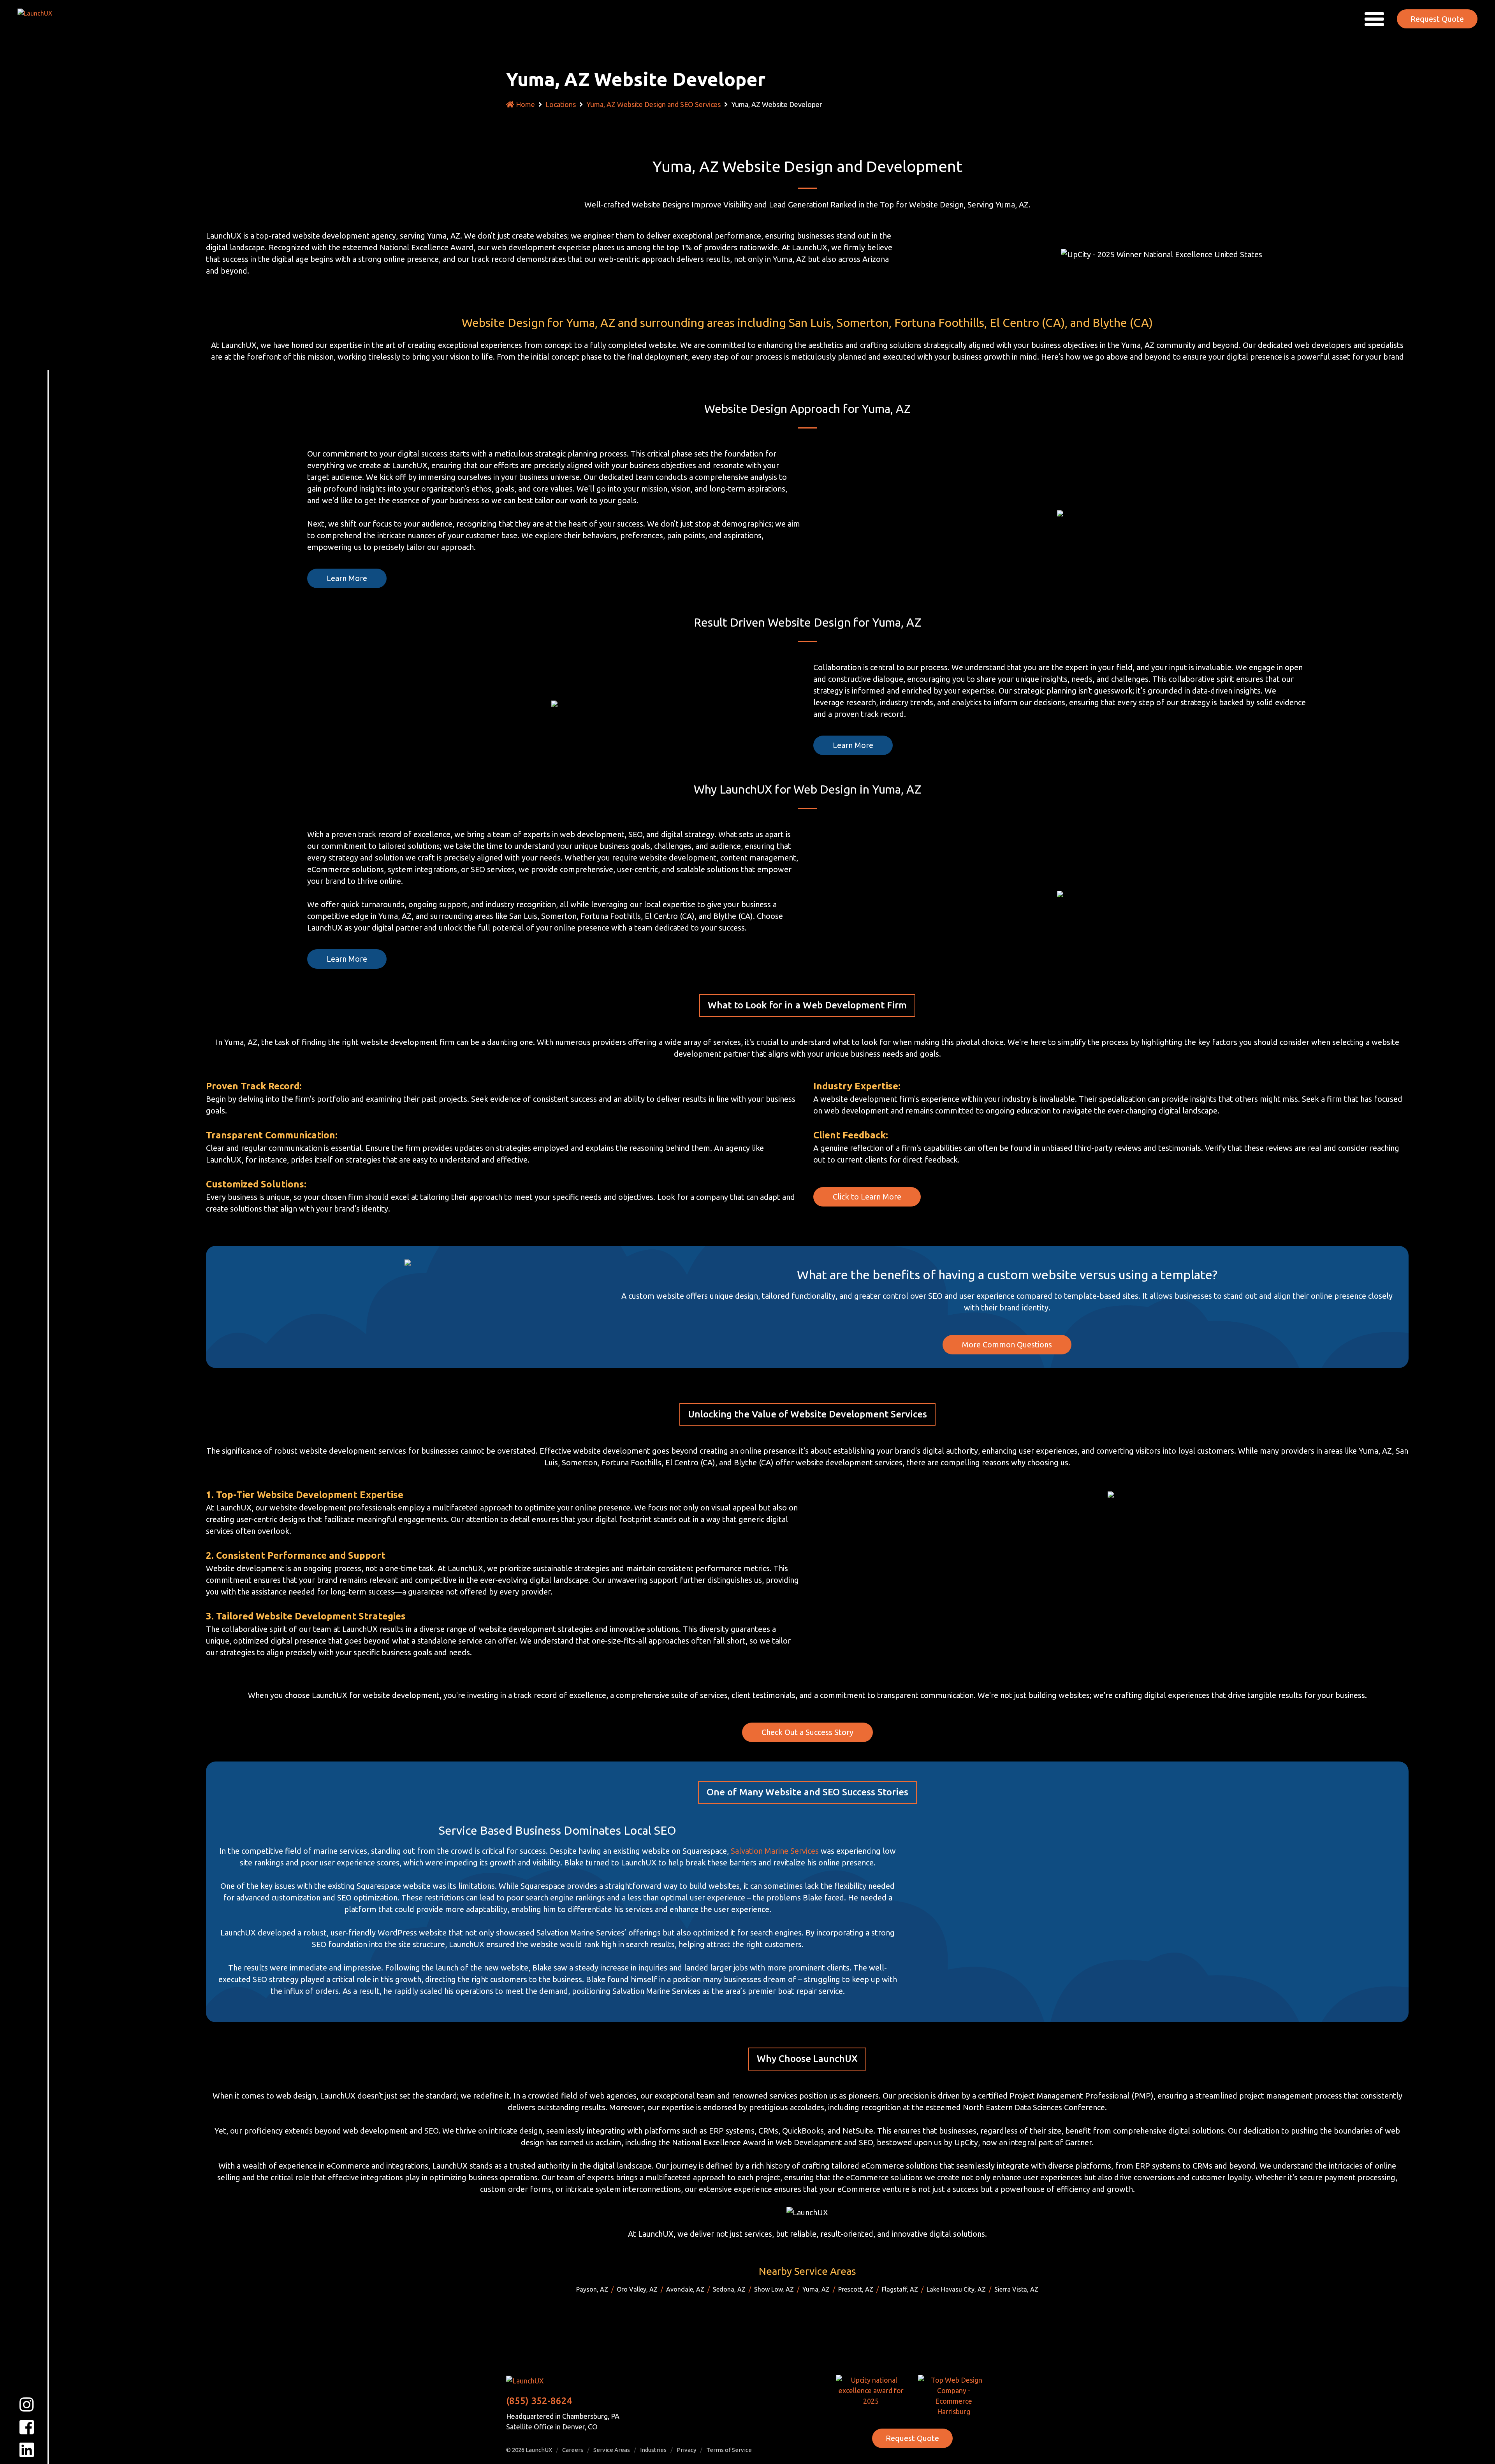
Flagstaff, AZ (900, 2289)
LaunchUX (539, 2450)
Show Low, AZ (774, 2289)
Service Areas (612, 2450)
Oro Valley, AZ (637, 2289)
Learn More (347, 578)
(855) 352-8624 (539, 2401)
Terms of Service (729, 2450)
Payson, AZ (592, 2289)
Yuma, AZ (816, 2289)
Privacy (686, 2450)
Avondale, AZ (685, 2289)
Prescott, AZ (856, 2289)
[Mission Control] (40, 18)
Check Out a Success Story (807, 1732)
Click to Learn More (867, 1197)
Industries (653, 2450)
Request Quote (1437, 19)
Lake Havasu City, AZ (956, 2289)
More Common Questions (1007, 1344)
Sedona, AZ (729, 2289)
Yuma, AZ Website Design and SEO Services (653, 104)
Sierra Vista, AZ (1016, 2289)
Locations (561, 104)
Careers (573, 2450)
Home (525, 104)
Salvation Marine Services (775, 1851)
